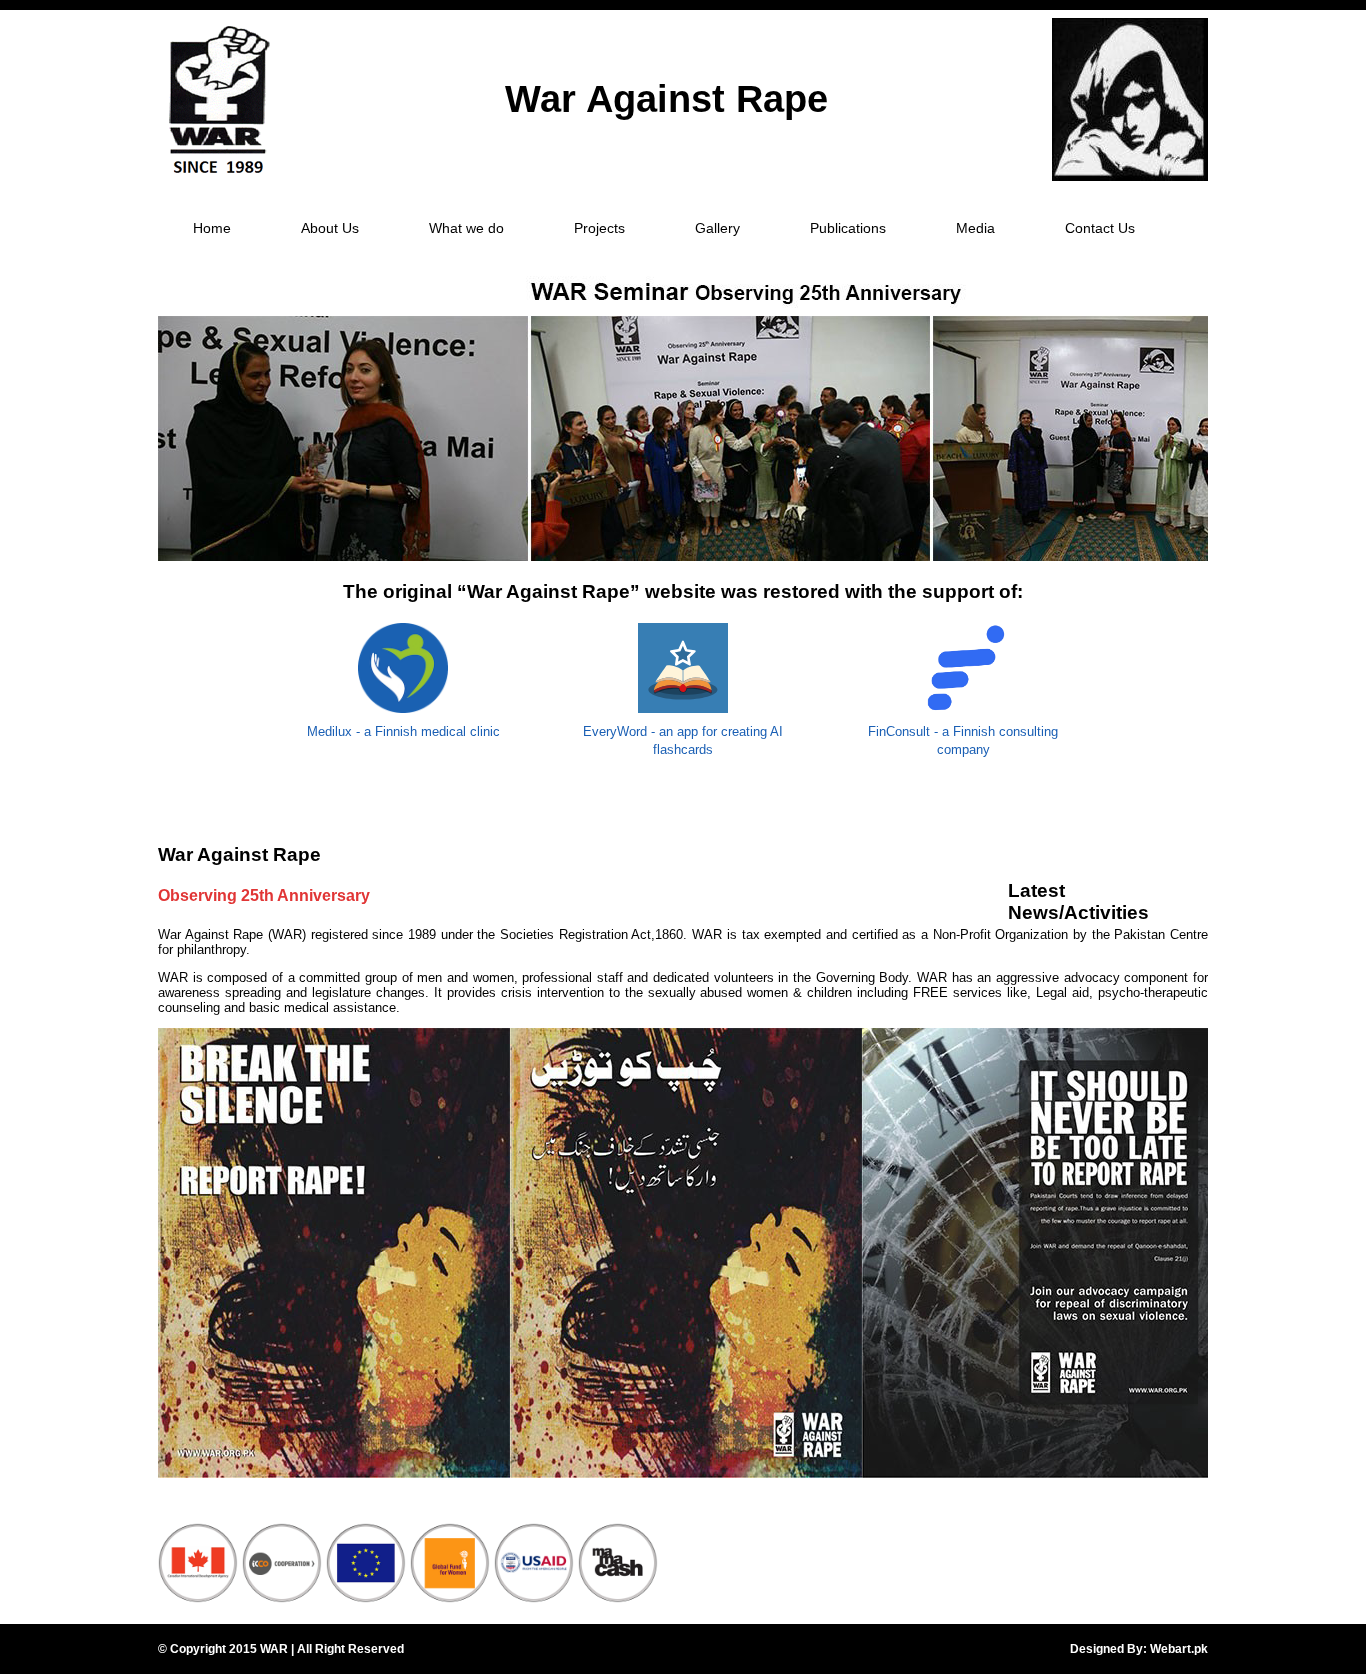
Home (212, 228)
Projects (599, 228)
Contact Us (1100, 228)
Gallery (717, 228)
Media (975, 228)
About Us (330, 228)
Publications (848, 228)
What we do (466, 228)
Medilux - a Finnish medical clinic (403, 731)
